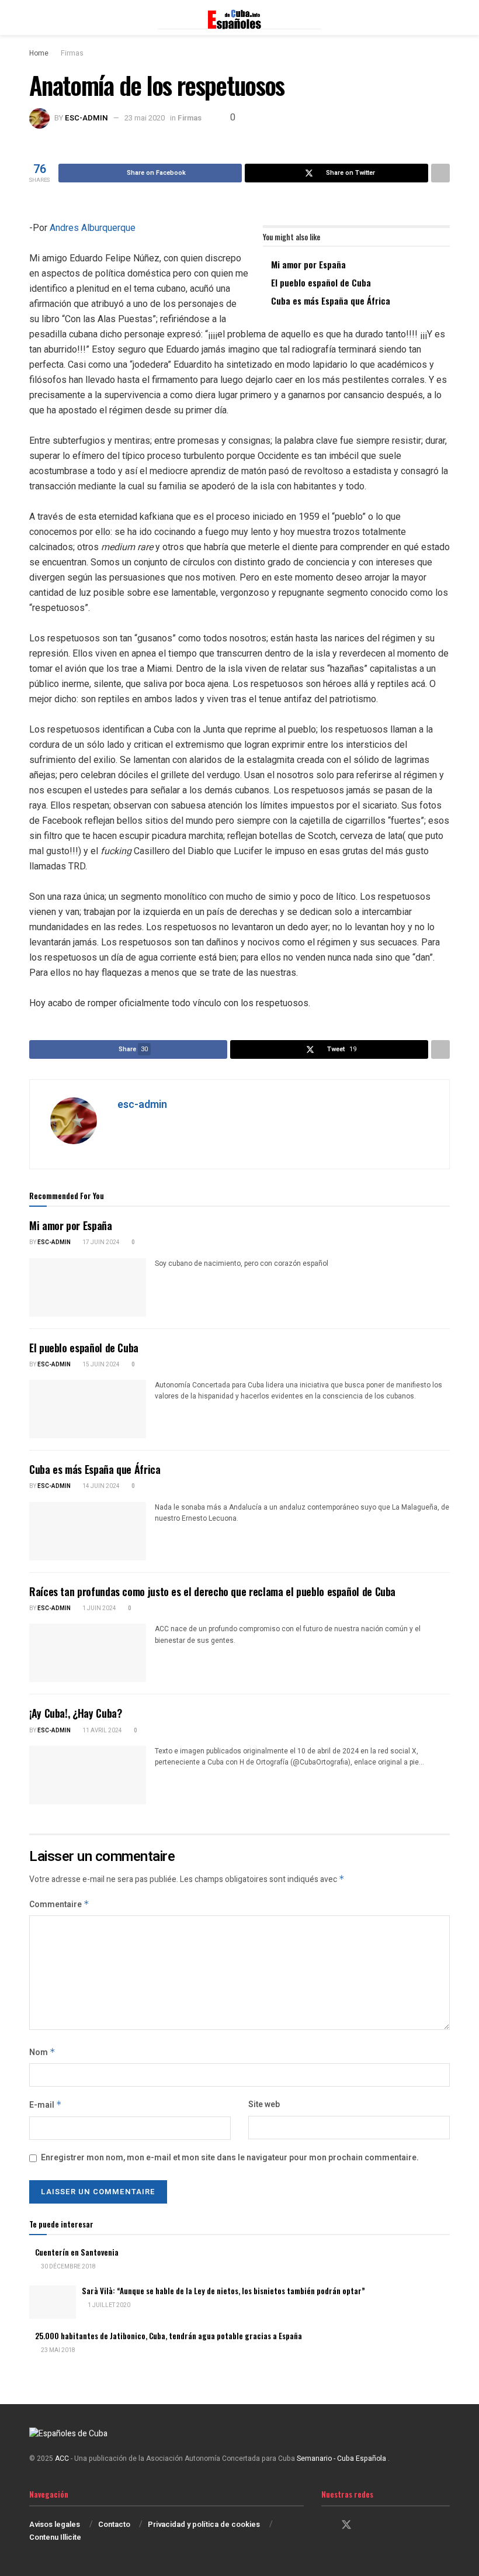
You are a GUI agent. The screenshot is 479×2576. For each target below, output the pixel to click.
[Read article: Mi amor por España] (88, 1287)
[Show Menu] (34, 18)
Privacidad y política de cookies (204, 2524)
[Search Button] (445, 18)
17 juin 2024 (100, 1242)
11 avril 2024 (102, 1731)
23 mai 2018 (58, 2350)
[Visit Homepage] (239, 18)
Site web (264, 2104)
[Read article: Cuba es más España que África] (88, 1531)
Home (39, 53)
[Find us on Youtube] (387, 2526)
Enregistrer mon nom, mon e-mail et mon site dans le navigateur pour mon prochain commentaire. (230, 2158)
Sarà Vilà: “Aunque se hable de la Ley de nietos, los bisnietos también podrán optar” (223, 2291)
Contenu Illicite (55, 2537)
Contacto (114, 2524)
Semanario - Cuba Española (342, 2458)
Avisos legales (55, 2524)
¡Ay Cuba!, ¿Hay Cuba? (75, 1713)
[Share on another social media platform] (440, 173)
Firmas (72, 53)
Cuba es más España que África (331, 301)
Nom (42, 2052)
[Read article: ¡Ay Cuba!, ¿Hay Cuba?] (88, 1775)
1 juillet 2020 (108, 2305)
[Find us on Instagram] (367, 2526)
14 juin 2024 (100, 1486)
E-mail (46, 2105)
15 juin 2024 (100, 1365)
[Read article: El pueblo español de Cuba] (88, 1409)
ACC (62, 2458)
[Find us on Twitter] (346, 2525)
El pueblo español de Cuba (321, 282)
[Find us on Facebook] (325, 2526)
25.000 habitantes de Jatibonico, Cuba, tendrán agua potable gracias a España (169, 2336)
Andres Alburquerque (93, 228)
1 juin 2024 (99, 1608)
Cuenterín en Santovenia (77, 2252)
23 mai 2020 (145, 118)
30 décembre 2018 (68, 2267)
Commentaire (59, 1905)
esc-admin (86, 118)
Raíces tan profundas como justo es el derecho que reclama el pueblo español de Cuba (212, 1591)
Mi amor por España (308, 264)
